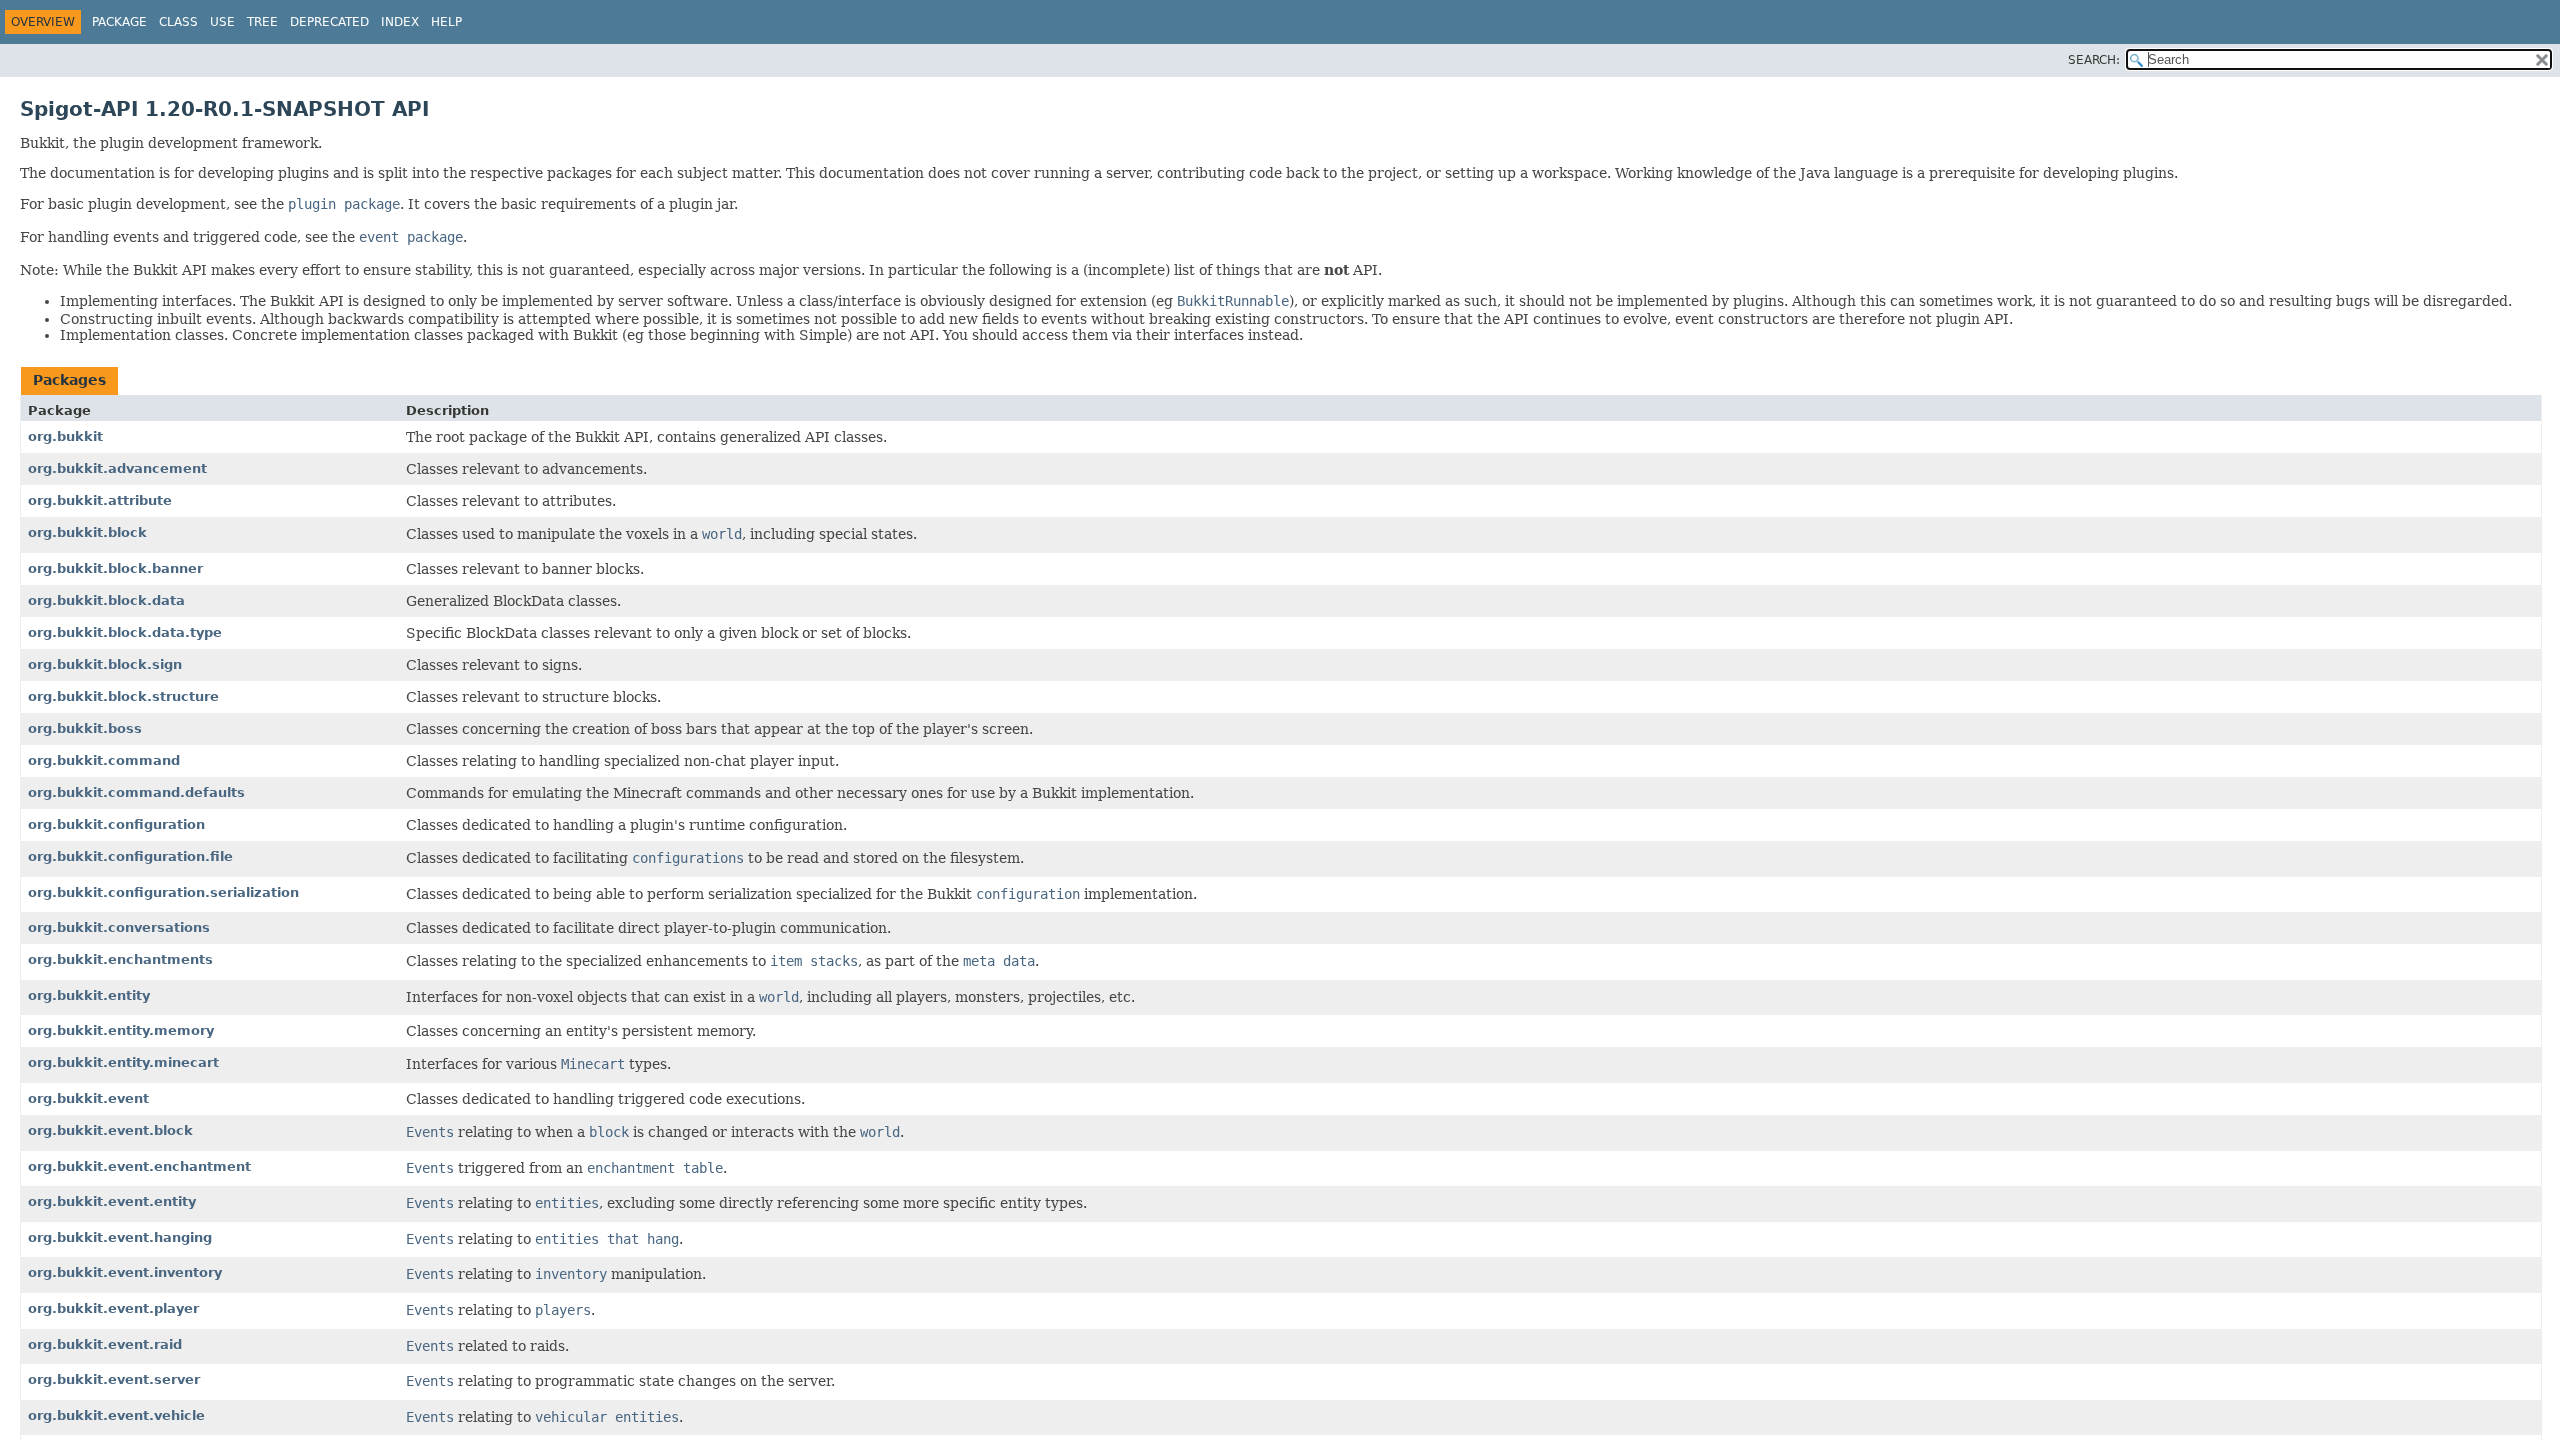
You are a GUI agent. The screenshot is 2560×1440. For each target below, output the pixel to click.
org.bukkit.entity (89, 995)
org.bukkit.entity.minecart (123, 1062)
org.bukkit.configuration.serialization (163, 892)
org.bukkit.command (104, 760)
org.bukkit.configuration (116, 824)
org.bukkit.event (88, 1098)
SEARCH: (2094, 60)
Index (400, 22)
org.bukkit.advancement (117, 468)
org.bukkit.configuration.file (130, 856)
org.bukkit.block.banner (115, 568)
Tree (262, 22)
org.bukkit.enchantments (120, 959)
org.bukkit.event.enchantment (139, 1166)
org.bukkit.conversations (119, 927)
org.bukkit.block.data (106, 600)
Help (446, 22)
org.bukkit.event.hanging (120, 1237)
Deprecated (329, 22)
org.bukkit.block (87, 532)
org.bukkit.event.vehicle (116, 1415)
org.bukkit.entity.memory (121, 1030)
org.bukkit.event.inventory (125, 1272)
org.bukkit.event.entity (112, 1201)
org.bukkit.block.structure (123, 696)
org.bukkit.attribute (100, 500)
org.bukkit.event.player (113, 1308)
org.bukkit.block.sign (105, 664)
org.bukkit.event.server (114, 1379)
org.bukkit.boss (85, 728)
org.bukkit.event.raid (105, 1344)
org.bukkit (65, 436)
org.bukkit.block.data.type (125, 632)
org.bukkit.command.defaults (136, 792)
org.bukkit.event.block (110, 1130)
